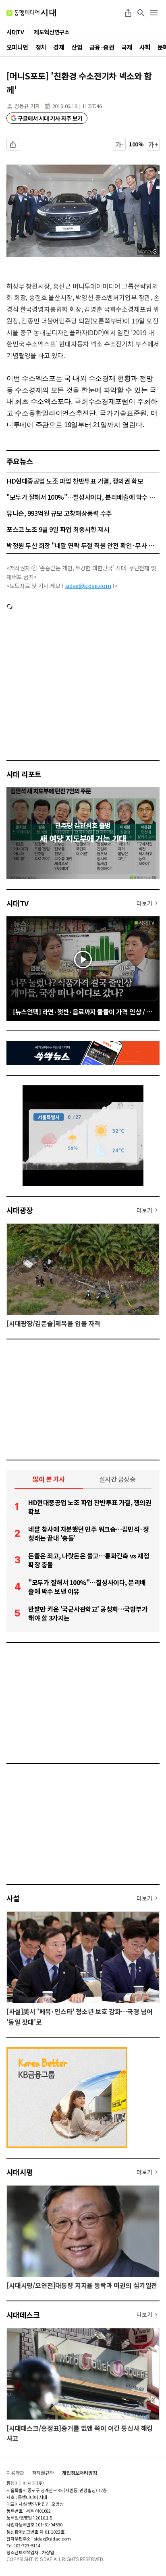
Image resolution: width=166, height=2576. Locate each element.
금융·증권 (102, 47)
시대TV (18, 903)
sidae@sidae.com (88, 586)
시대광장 (20, 1210)
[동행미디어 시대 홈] (31, 13)
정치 (41, 47)
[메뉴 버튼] (154, 13)
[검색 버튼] (141, 13)
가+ (153, 144)
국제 (127, 47)
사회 (145, 47)
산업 (77, 47)
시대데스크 (23, 2315)
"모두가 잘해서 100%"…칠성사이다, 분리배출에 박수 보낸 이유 (83, 497)
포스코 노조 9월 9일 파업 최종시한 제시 (58, 529)
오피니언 (17, 47)
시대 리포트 (24, 774)
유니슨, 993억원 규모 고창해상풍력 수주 (59, 513)
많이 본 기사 (49, 1479)
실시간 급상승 (117, 1479)
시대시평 (20, 2172)
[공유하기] (128, 13)
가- (119, 144)
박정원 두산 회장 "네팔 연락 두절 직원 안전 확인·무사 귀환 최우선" (83, 545)
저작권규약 (43, 2473)
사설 (13, 1898)
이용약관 (15, 2473)
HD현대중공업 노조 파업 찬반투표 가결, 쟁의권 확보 (75, 481)
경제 (59, 47)
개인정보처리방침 (80, 2473)
